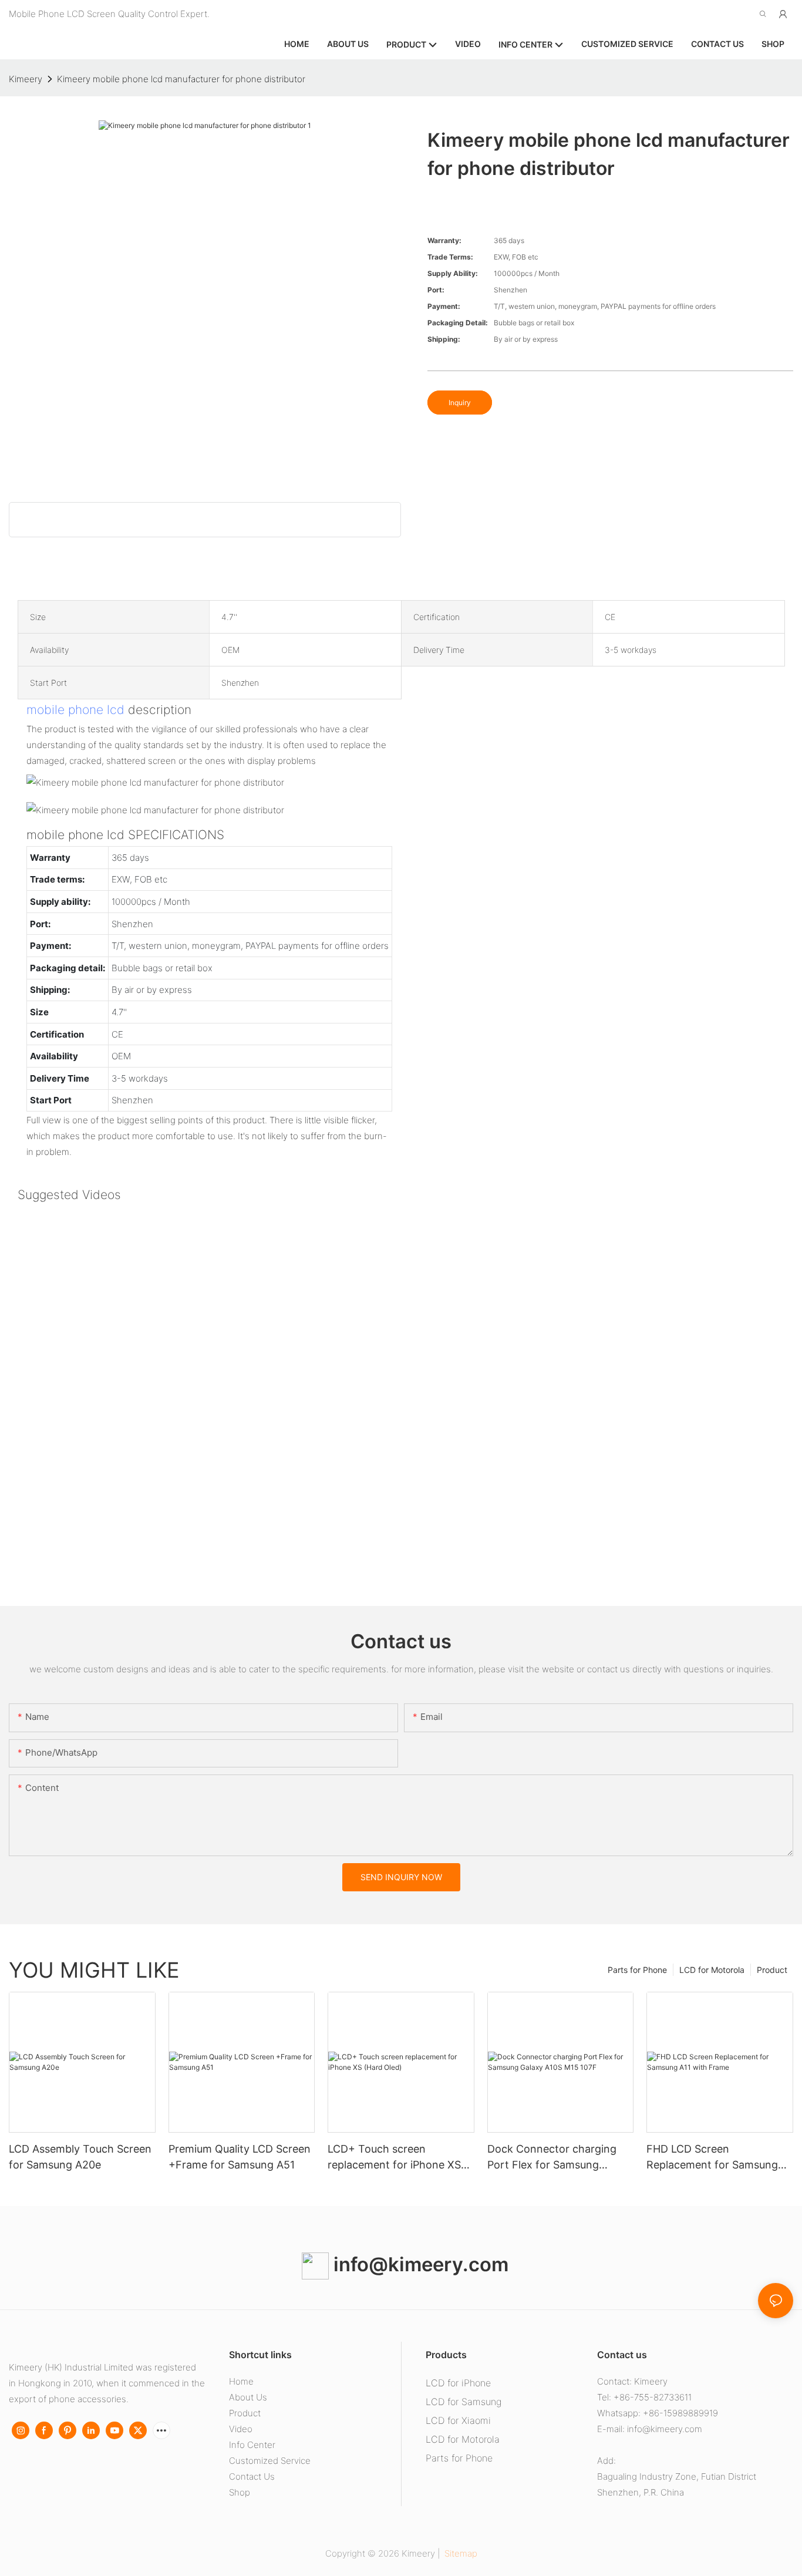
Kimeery (26, 79)
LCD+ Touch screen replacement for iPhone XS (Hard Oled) (394, 2158)
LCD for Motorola (712, 1970)
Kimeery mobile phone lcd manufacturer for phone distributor (181, 79)
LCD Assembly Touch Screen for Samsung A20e (80, 2157)
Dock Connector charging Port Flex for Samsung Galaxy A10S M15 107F (552, 2158)
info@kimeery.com (419, 2264)
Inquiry (460, 403)
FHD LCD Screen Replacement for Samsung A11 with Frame (712, 2158)
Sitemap (460, 2553)
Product (772, 1970)
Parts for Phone (637, 1970)
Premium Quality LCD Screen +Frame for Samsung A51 (240, 2157)
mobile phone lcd (75, 710)
